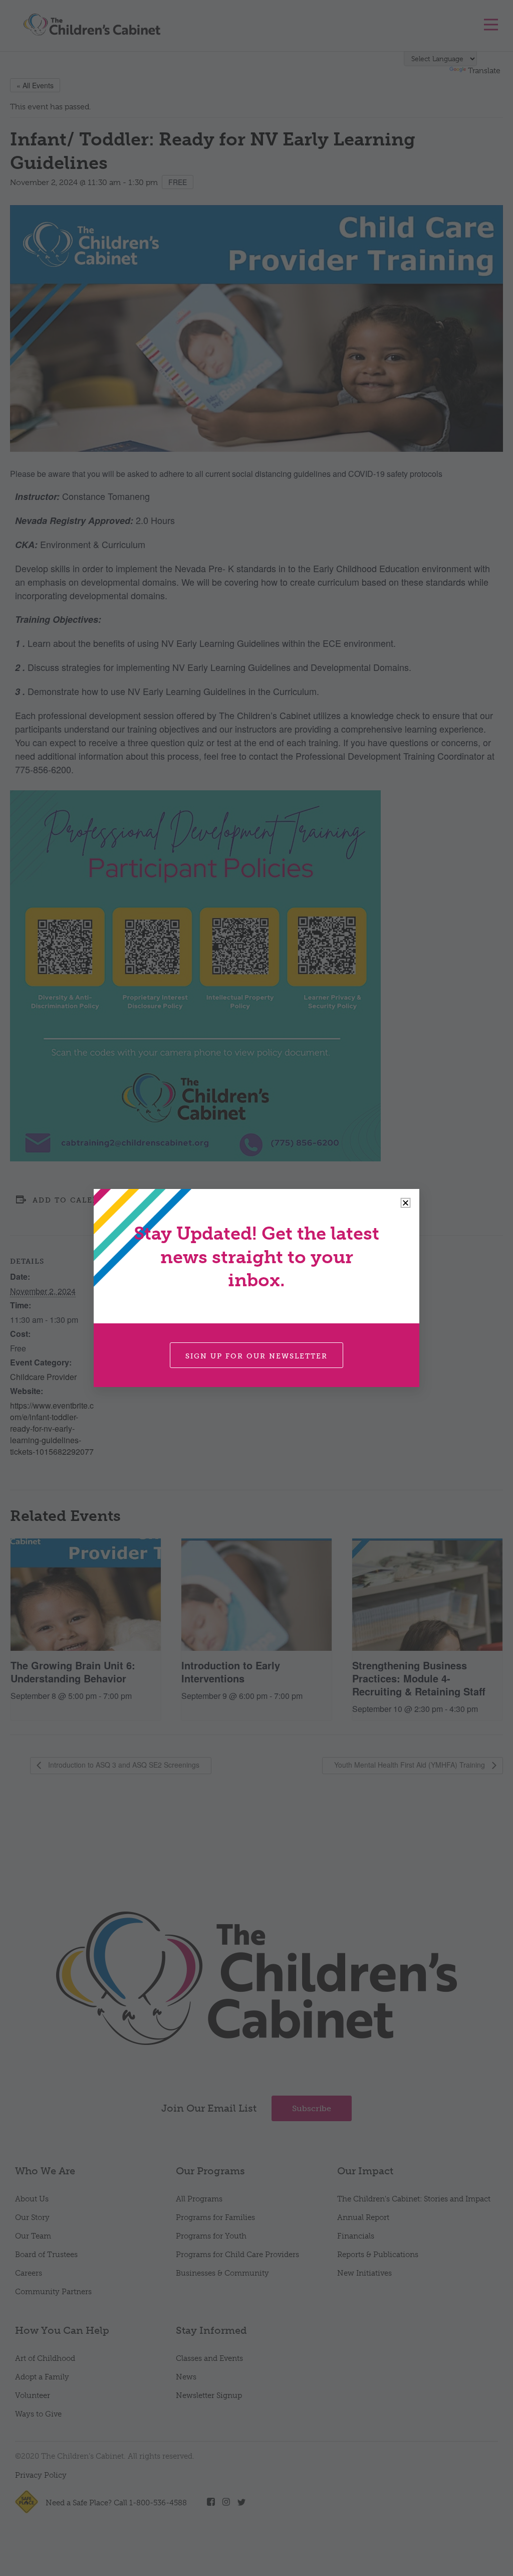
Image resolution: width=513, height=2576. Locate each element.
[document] (256, 1288)
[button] (406, 1203)
